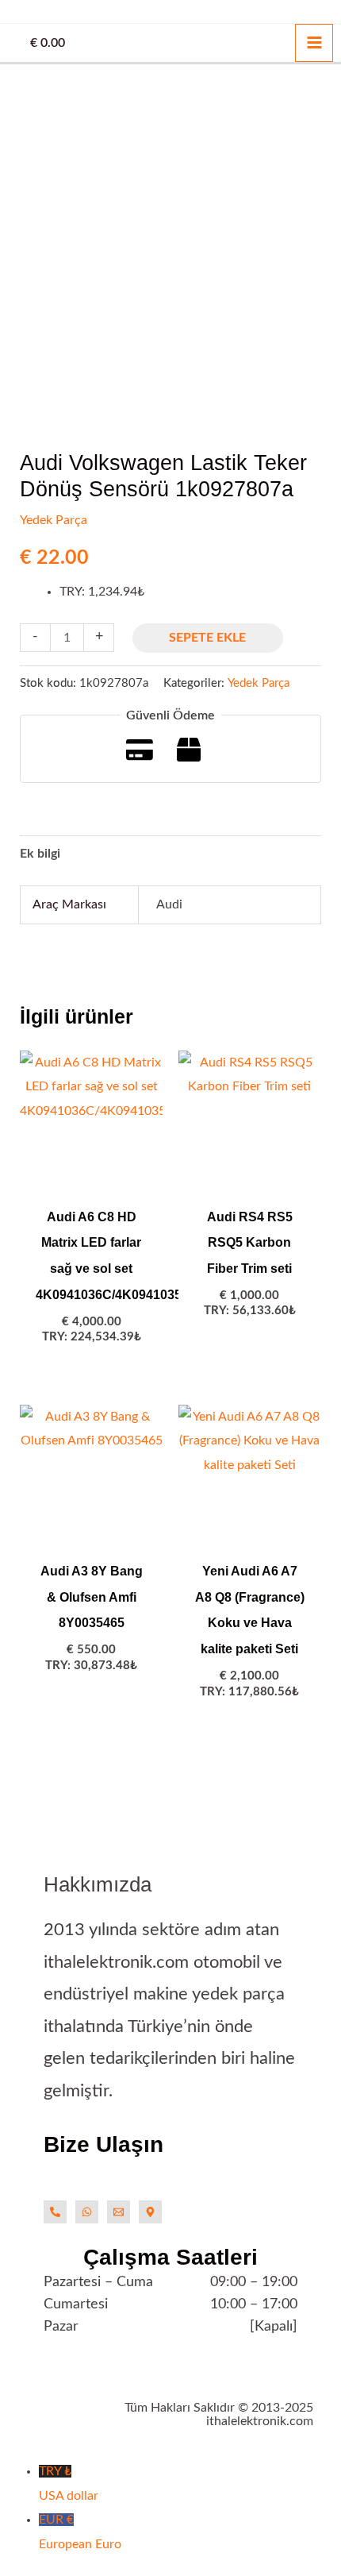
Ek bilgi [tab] (40, 854)
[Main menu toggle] (314, 43)
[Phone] (55, 2212)
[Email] (119, 2212)
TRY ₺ (69, 2483)
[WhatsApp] (87, 2212)
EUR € (80, 2532)
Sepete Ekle (207, 638)
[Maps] (150, 2212)
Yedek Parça (54, 520)
